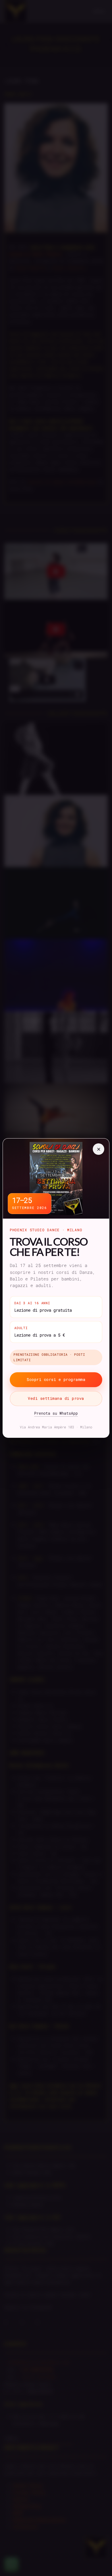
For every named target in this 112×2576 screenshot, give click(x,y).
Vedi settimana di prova (56, 1398)
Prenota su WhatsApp (56, 1413)
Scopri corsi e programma (56, 1379)
